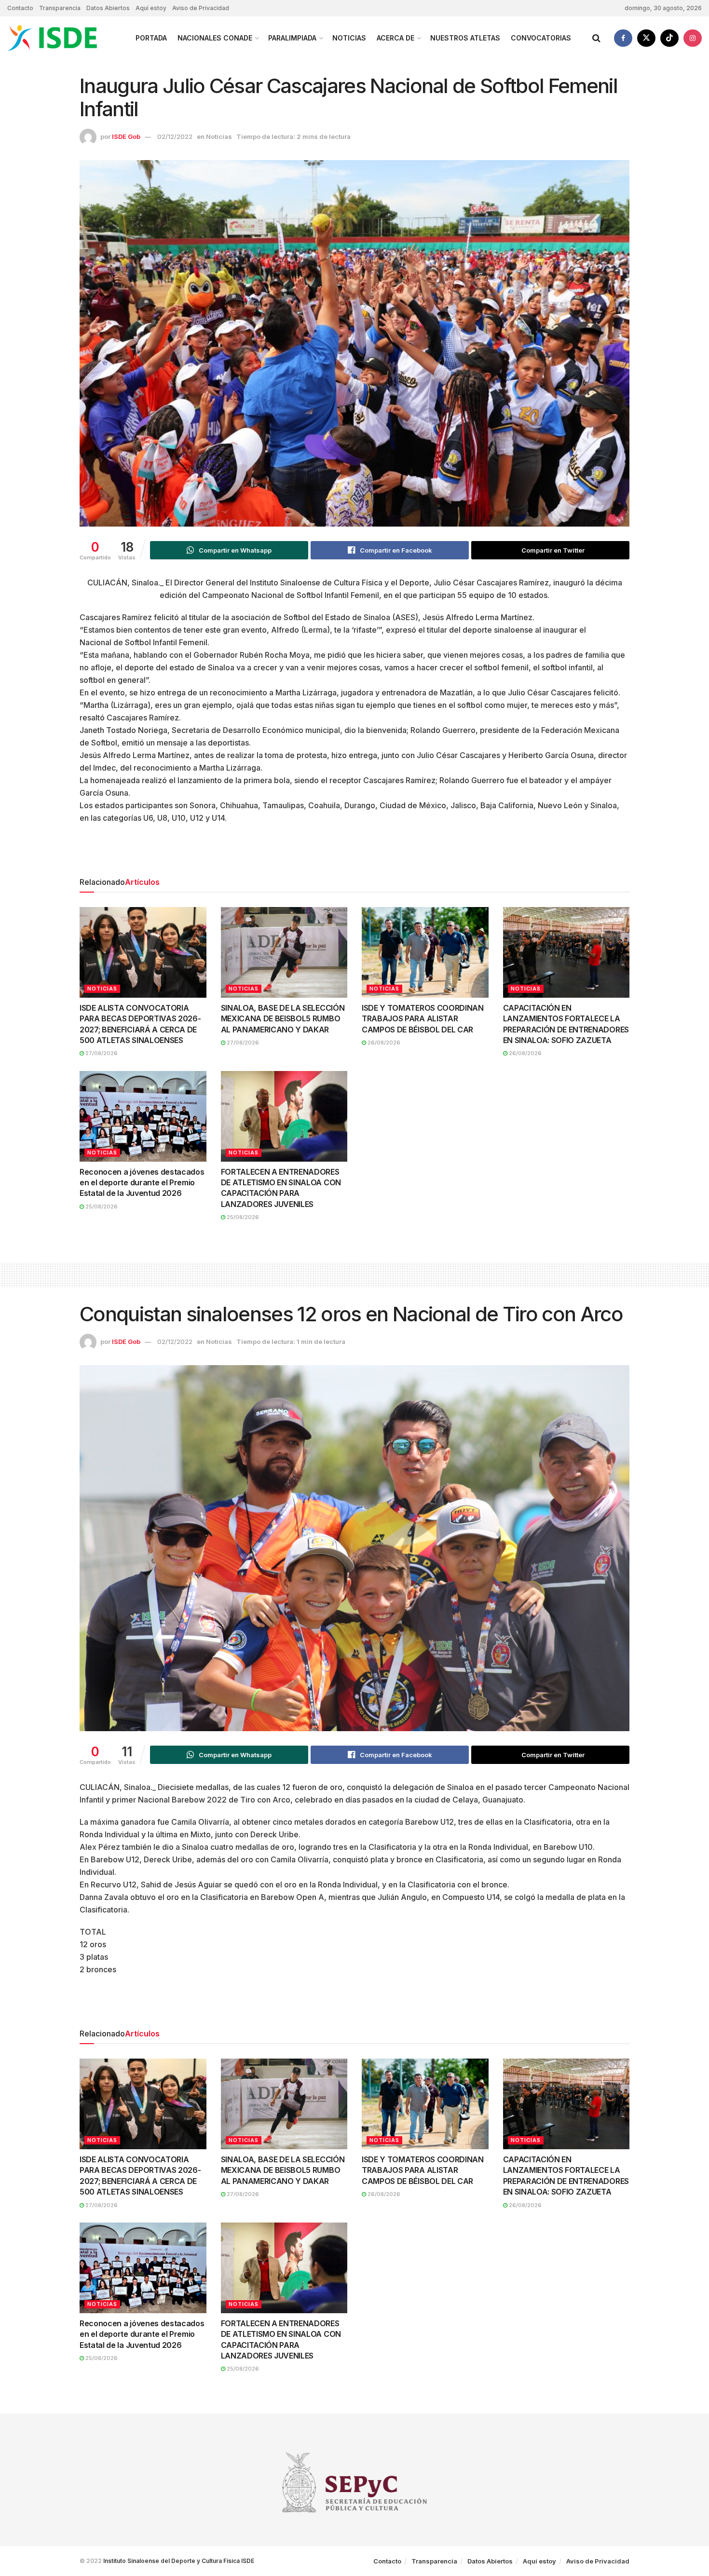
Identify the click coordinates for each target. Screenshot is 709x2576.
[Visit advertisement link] (354, 854)
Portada (151, 38)
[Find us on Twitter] (646, 38)
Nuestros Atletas (465, 38)
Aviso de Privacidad (201, 8)
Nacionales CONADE (215, 38)
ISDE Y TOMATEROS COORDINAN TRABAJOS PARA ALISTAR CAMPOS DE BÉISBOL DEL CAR (423, 1019)
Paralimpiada (292, 38)
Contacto (20, 8)
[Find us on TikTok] (669, 38)
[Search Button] (596, 38)
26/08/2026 (383, 1043)
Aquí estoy (151, 8)
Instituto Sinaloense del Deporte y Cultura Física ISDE (179, 2561)
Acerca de (395, 38)
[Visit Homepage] (63, 38)
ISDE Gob (126, 136)
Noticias (349, 38)
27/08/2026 (101, 1053)
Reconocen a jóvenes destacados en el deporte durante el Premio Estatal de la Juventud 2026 (142, 1183)
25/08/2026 (101, 1207)
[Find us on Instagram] (693, 38)
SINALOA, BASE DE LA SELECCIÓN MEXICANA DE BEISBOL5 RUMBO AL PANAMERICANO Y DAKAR (283, 1019)
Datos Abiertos (108, 8)
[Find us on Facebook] (623, 38)
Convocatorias (541, 38)
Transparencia (60, 8)
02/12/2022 (175, 136)
